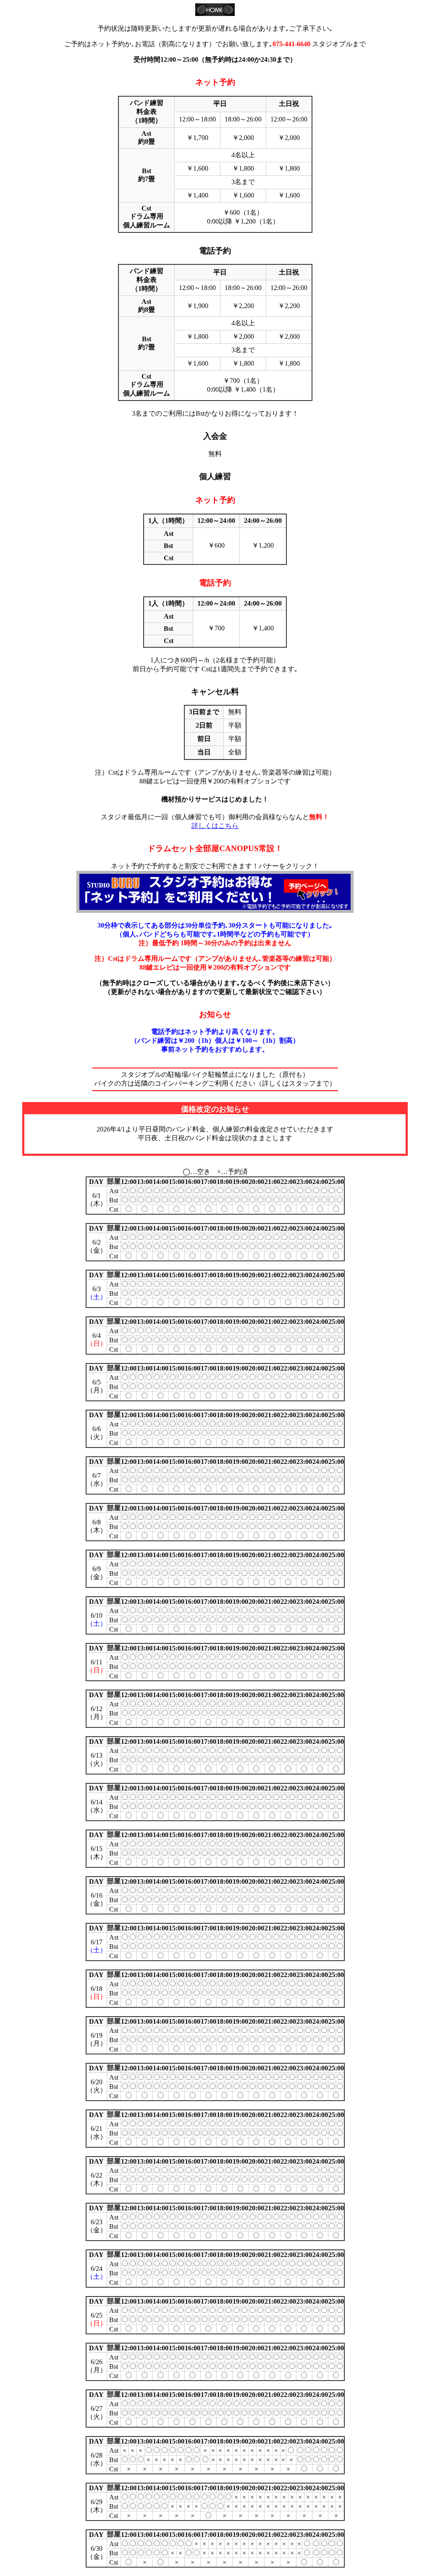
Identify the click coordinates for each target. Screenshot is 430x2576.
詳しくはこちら (215, 826)
